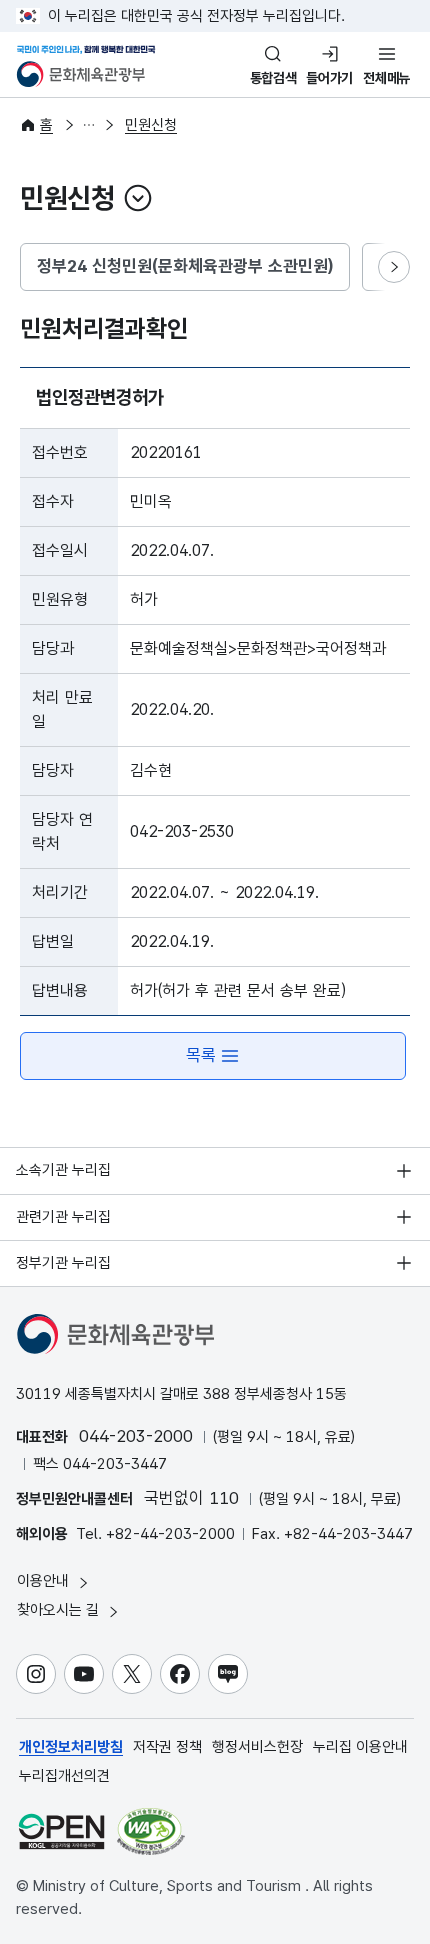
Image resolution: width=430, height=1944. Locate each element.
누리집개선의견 (64, 1776)
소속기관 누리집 (63, 1170)
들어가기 (329, 78)
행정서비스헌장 (257, 1747)
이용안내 (45, 1581)
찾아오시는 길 (60, 1610)
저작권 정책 (167, 1747)
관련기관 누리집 (63, 1217)
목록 (201, 1055)
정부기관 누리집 (63, 1263)
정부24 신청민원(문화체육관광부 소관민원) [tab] (185, 266)
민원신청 (151, 125)
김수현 (151, 770)
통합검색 (273, 78)
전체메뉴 (386, 78)
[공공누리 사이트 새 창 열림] (61, 1831)
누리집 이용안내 (360, 1747)
